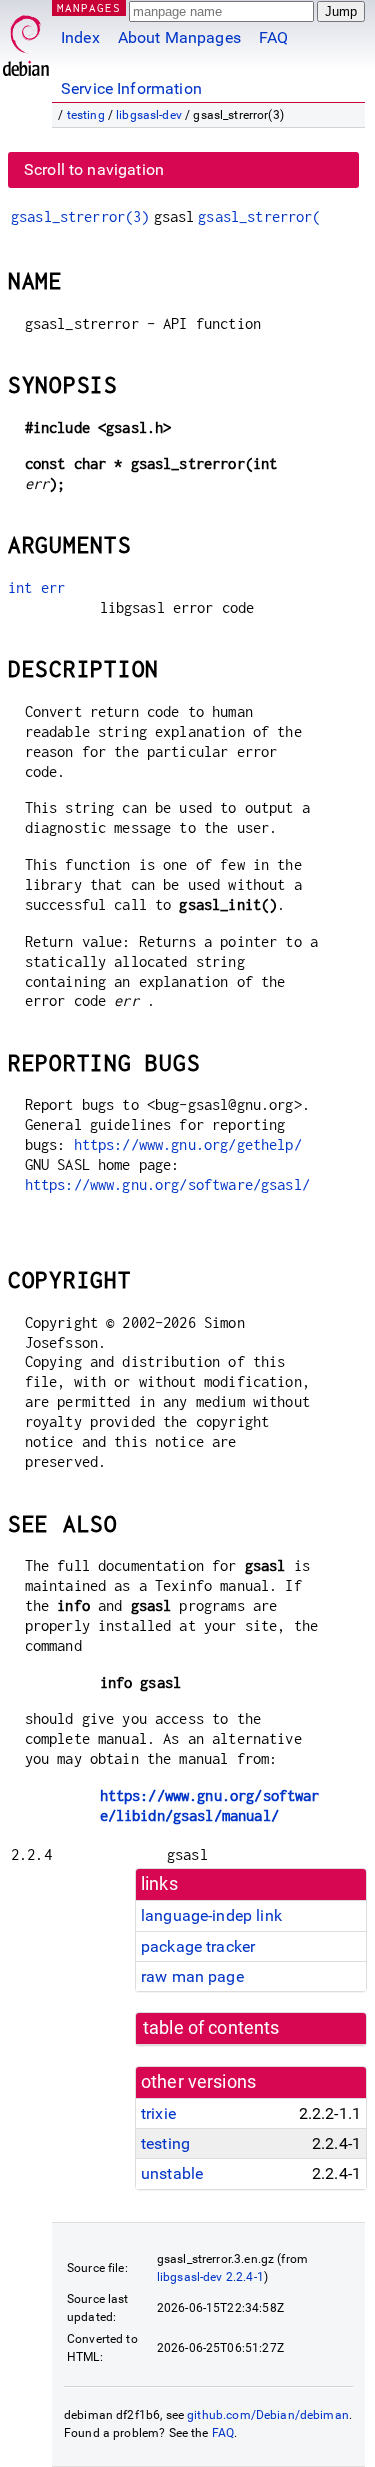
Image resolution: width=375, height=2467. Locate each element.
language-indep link (211, 1915)
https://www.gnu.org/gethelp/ (188, 1144)
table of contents (211, 2028)
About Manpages (179, 37)
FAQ (273, 37)
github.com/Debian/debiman (268, 2415)
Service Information (131, 88)
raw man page (192, 1976)
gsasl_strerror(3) (80, 216)
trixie (158, 2113)
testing (86, 115)
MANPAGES (89, 7)
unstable (172, 2173)
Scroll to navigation (94, 169)
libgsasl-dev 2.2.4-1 (210, 2277)
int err (36, 587)
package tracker (198, 1946)
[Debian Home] (26, 40)
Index (80, 37)
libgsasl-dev (149, 115)
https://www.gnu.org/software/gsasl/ (167, 1184)
